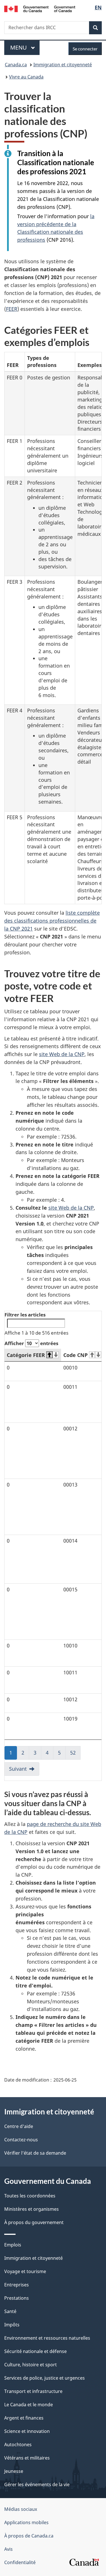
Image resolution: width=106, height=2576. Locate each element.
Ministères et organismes (32, 2209)
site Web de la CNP (62, 1054)
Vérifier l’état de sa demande (35, 2153)
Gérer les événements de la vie (37, 2484)
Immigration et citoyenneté (63, 65)
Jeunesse (14, 2471)
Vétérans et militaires (27, 2458)
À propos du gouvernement (34, 2222)
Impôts (12, 2325)
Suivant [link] (18, 1769)
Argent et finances (24, 2418)
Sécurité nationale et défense (35, 2351)
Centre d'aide (19, 2126)
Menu (25, 47)
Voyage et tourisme (25, 2271)
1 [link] (13, 1754)
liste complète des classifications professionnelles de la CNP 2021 (52, 921)
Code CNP (75, 1355)
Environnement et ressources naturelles (47, 2338)
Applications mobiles (26, 2522)
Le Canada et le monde (29, 2405)
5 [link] (62, 1754)
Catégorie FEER (26, 1355)
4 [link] (50, 1754)
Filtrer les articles (25, 1315)
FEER (12, 309)
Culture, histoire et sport (31, 2365)
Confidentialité (20, 2562)
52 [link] (75, 1754)
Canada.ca (16, 65)
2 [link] (25, 1754)
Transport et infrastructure (33, 2391)
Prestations (17, 2298)
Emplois (13, 2245)
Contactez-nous (21, 2140)
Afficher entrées (31, 1343)
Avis (8, 2549)
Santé (10, 2311)
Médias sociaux (21, 2509)
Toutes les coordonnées (30, 2196)
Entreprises (17, 2285)
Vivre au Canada (26, 77)
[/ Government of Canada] (40, 8)
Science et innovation (27, 2431)
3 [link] (37, 1754)
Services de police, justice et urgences (45, 2378)
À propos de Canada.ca (29, 2536)
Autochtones (18, 2445)
